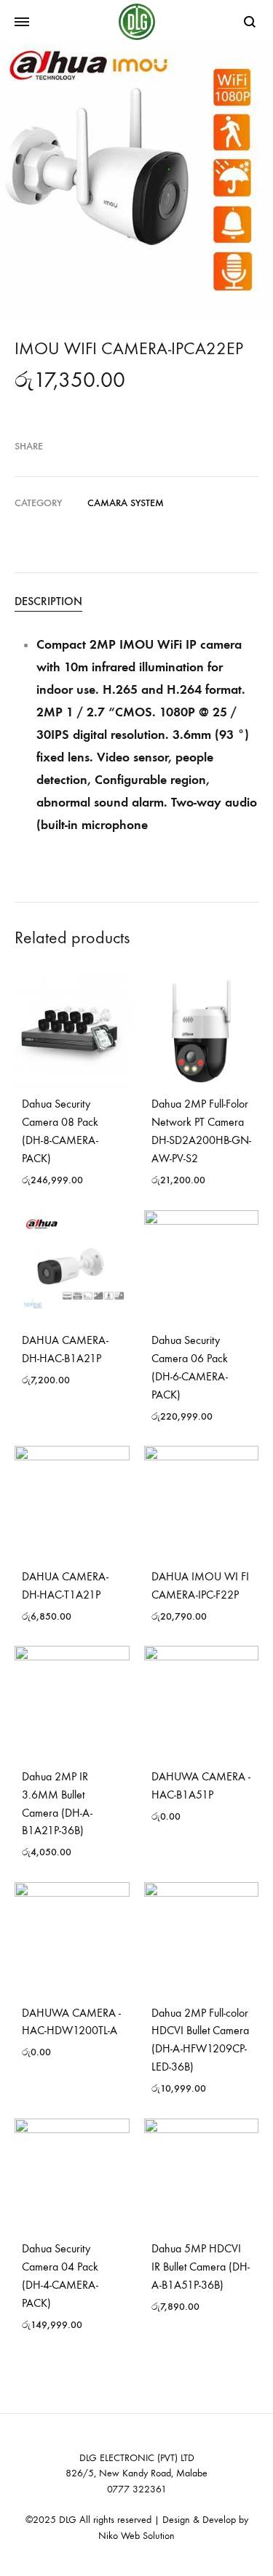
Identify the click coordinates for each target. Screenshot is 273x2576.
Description (48, 601)
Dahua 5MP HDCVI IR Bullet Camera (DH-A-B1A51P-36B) (201, 2267)
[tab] (136, 601)
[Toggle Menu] (22, 23)
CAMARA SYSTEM (126, 503)
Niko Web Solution (136, 2536)
